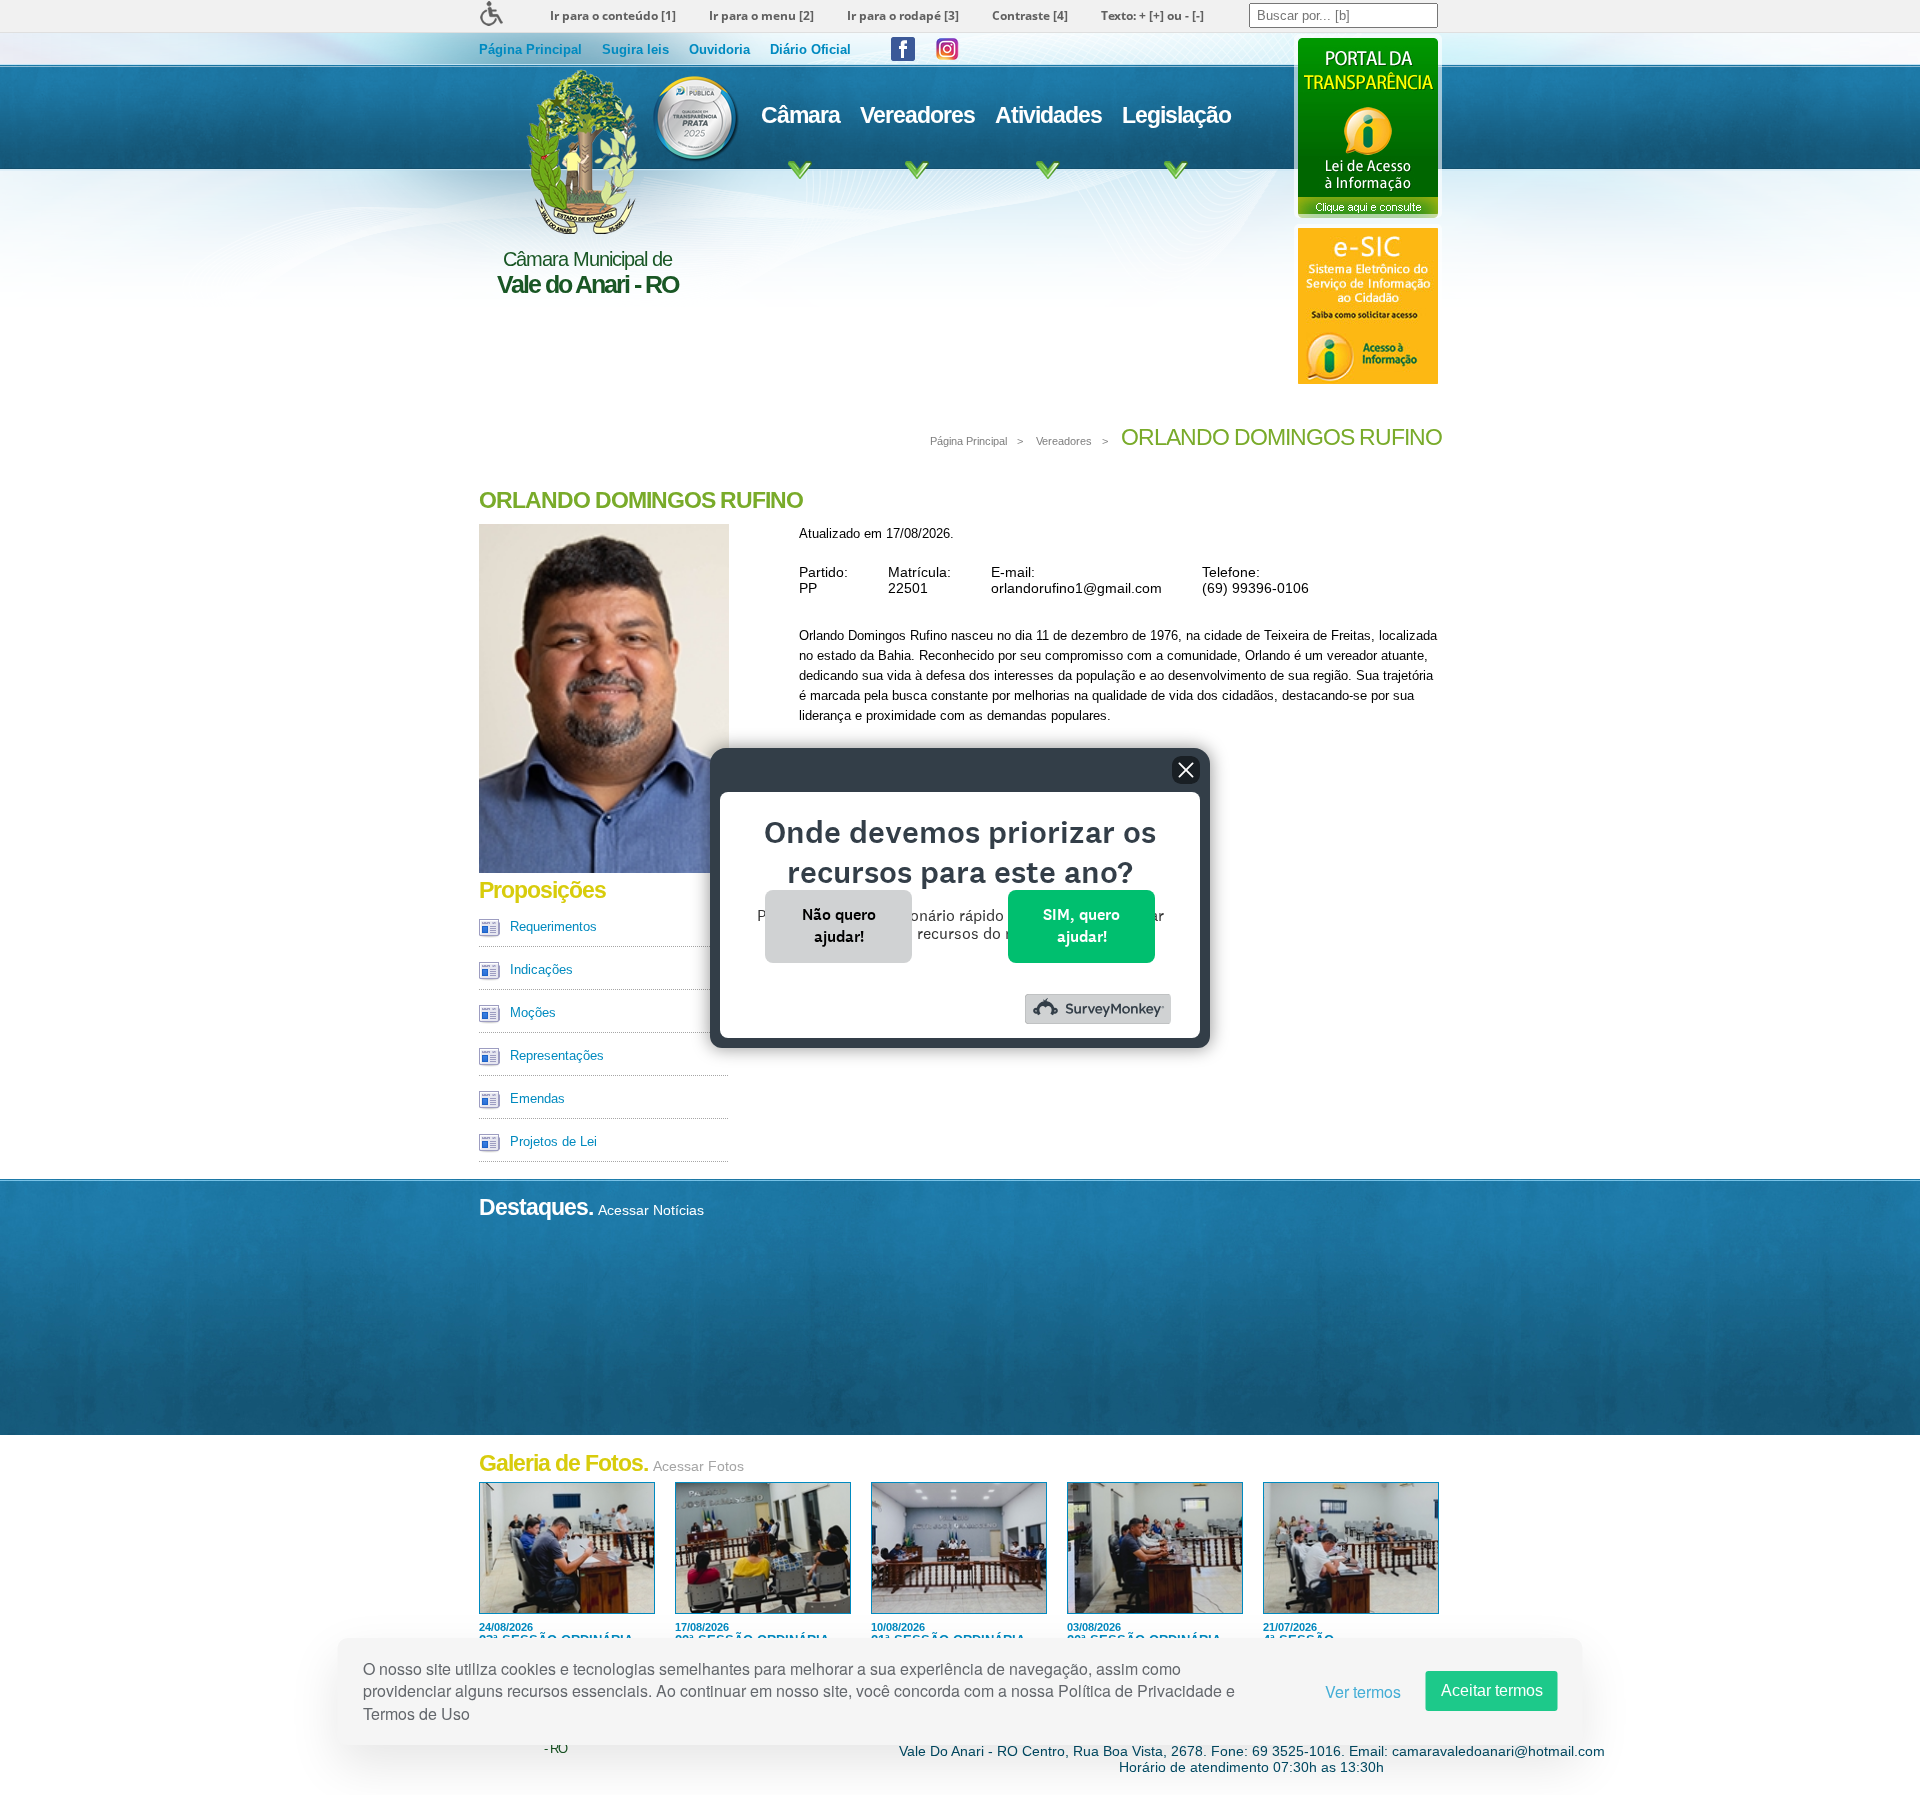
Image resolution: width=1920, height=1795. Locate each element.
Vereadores (917, 115)
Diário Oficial (810, 49)
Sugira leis (635, 49)
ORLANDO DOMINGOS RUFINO (1281, 437)
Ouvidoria (719, 49)
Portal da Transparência (1368, 126)
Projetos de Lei (553, 1141)
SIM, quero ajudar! (1081, 925)
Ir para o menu (761, 15)
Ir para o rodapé (903, 15)
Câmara (800, 115)
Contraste (1030, 15)
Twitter (947, 49)
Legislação (1176, 115)
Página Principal (530, 49)
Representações (557, 1055)
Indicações (541, 969)
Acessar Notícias (651, 1210)
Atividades (1048, 115)
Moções (533, 1012)
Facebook (903, 49)
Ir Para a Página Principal (579, 152)
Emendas (537, 1098)
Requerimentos (553, 926)
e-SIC (1368, 306)
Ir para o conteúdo (613, 15)
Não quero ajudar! (839, 925)
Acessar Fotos (698, 1466)
